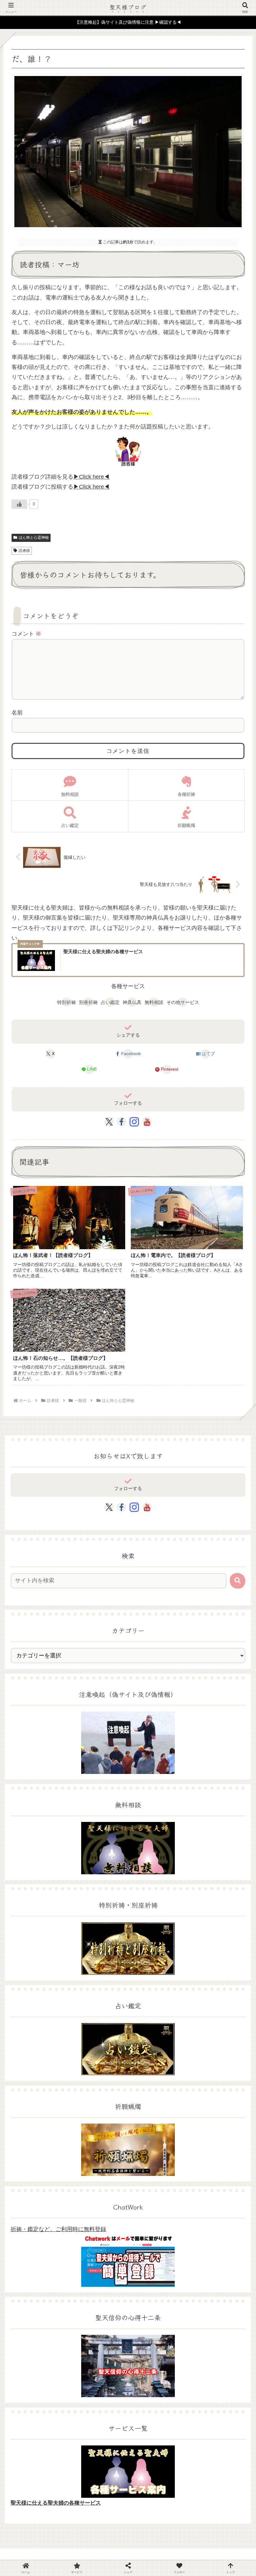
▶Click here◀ (91, 477)
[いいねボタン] (19, 504)
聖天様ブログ (128, 7)
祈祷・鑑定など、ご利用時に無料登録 (58, 2229)
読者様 (24, 551)
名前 (17, 713)
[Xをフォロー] (109, 1122)
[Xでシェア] (42, 1886)
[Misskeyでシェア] (213, 1886)
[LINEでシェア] (42, 1917)
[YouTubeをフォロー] (147, 1122)
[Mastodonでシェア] (99, 1886)
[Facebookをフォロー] (121, 1122)
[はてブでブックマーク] (213, 1902)
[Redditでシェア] (157, 1902)
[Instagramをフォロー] (134, 1122)
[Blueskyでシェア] (157, 1886)
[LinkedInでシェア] (157, 1917)
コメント (26, 634)
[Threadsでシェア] (99, 1902)
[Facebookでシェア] (42, 1902)
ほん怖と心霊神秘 (34, 538)
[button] (238, 1581)
